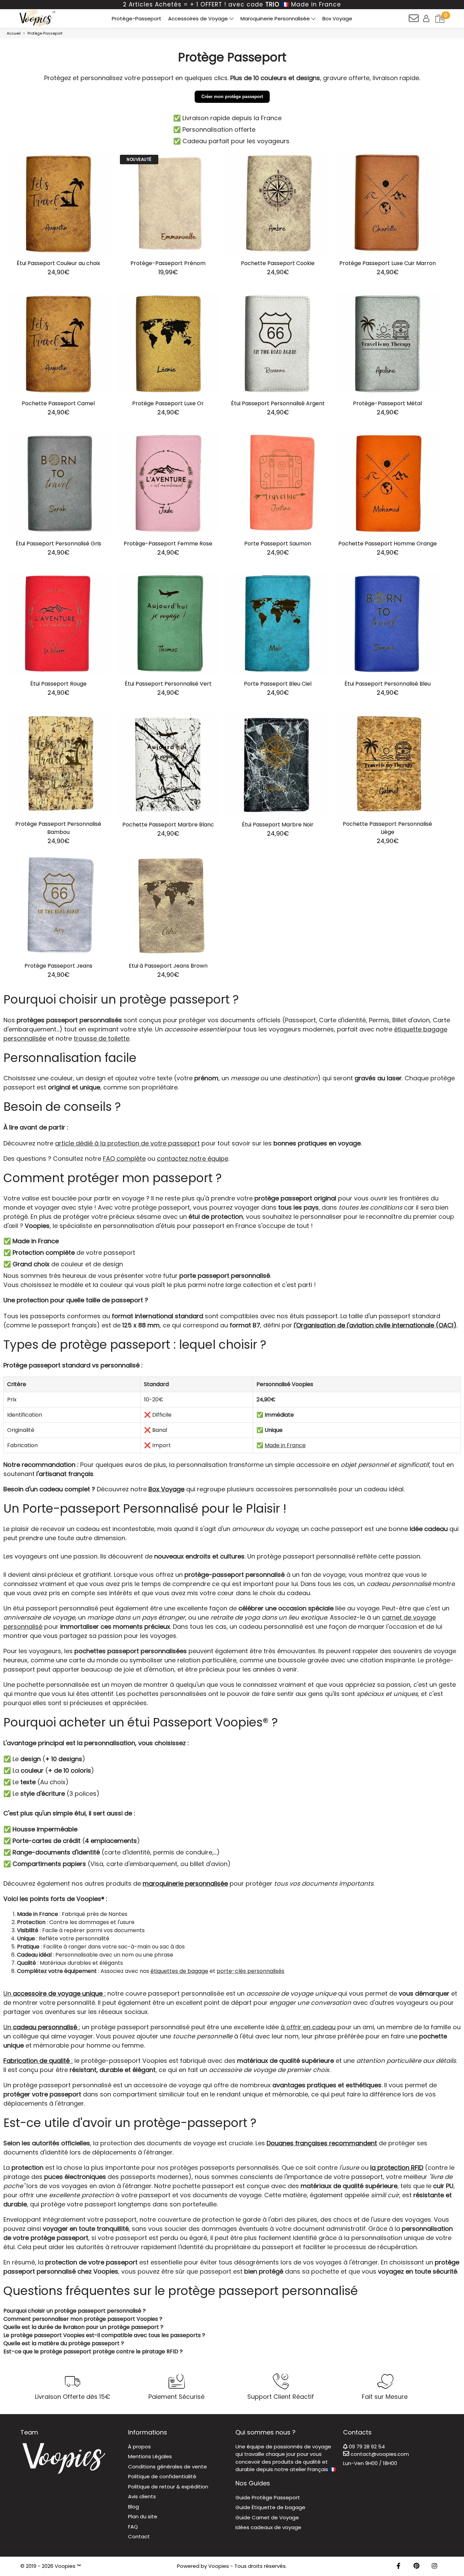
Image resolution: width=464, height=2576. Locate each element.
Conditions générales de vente (167, 2467)
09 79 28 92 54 (366, 2447)
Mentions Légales (150, 2456)
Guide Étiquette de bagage (270, 2507)
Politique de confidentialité (162, 2476)
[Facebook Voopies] (398, 2566)
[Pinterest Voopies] (416, 2566)
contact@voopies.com (379, 2454)
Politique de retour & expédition (168, 2487)
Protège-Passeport (137, 18)
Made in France (285, 1445)
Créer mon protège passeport (232, 97)
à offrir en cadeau (308, 2027)
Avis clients (142, 2496)
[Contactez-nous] (414, 21)
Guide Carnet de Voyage (267, 2517)
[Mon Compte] (427, 18)
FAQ (133, 2527)
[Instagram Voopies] (434, 2566)
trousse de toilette (102, 1038)
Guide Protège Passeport (268, 2497)
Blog (133, 2507)
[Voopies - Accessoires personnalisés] (37, 18)
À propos (139, 2447)
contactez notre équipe (193, 1159)
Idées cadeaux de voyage (268, 2527)
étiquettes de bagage (179, 1971)
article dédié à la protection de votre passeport (127, 1143)
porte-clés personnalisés (251, 1971)
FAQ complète (124, 1159)
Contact (139, 2536)
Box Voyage (337, 18)
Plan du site (143, 2516)
